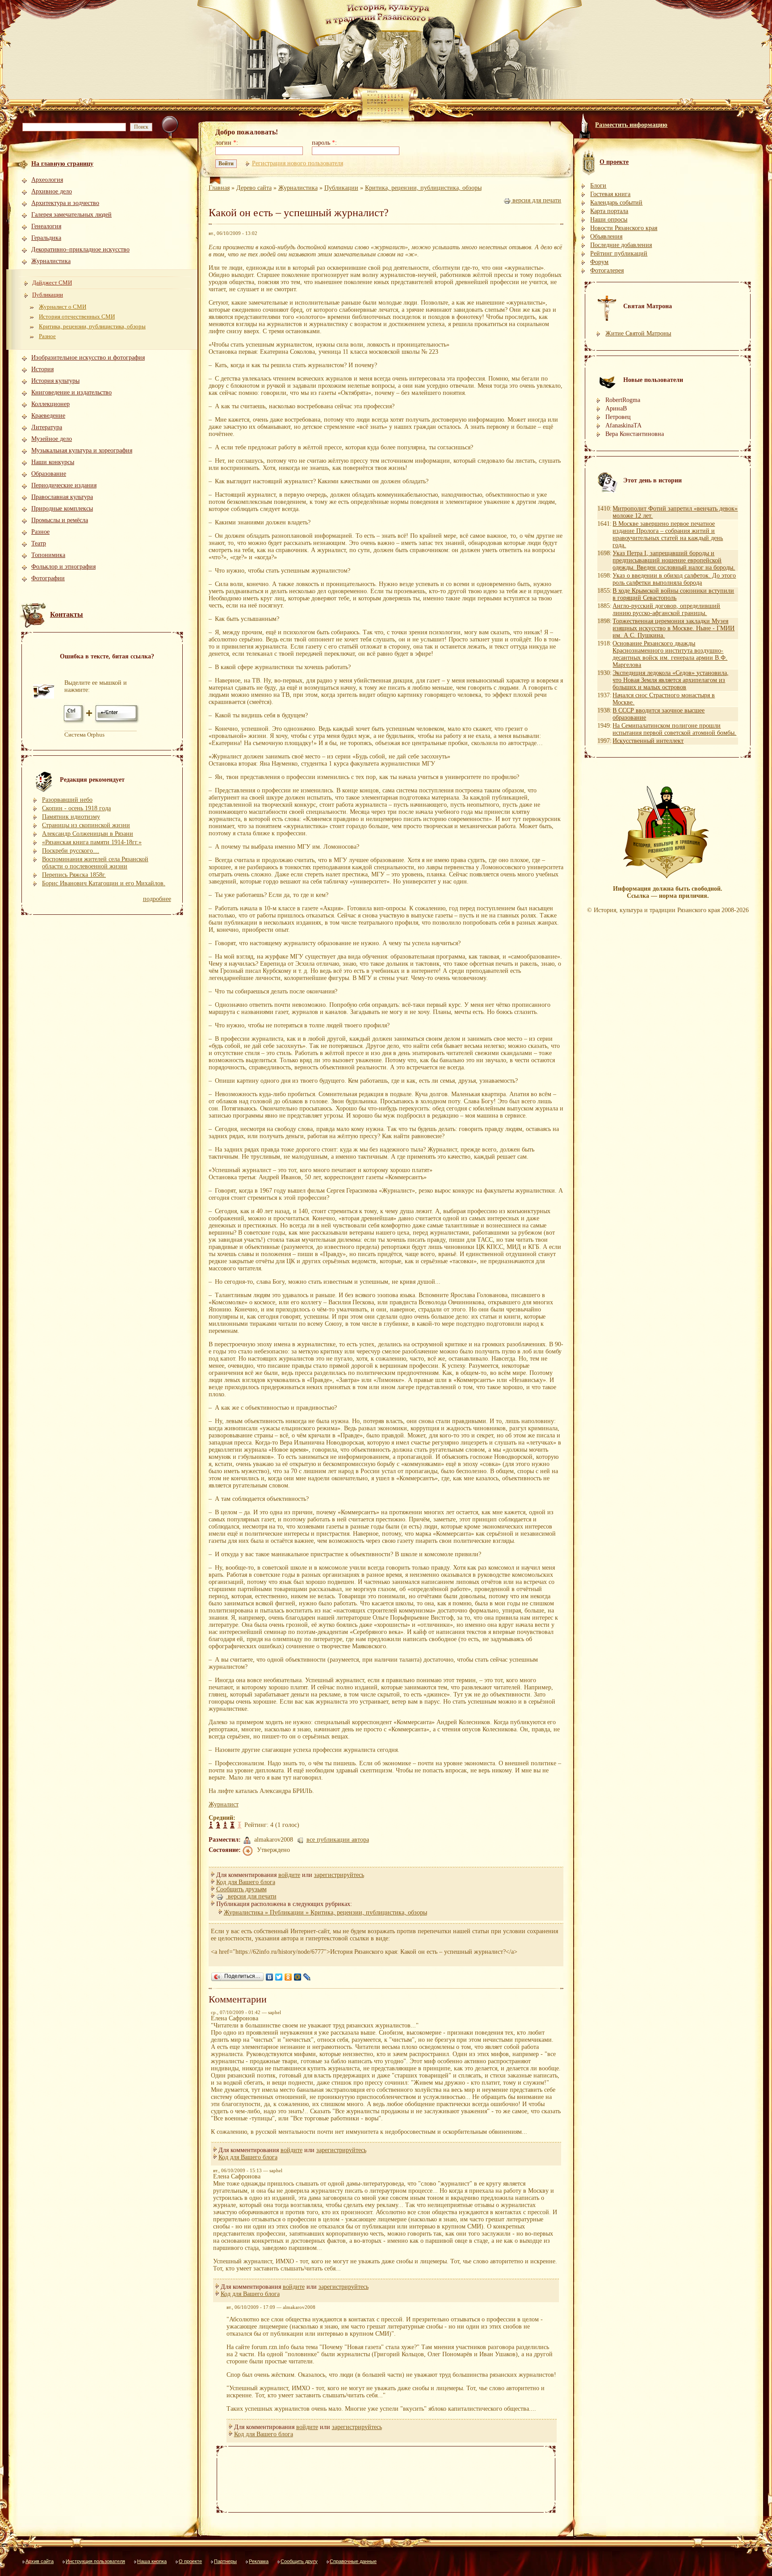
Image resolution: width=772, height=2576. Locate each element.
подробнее (157, 899)
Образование (49, 474)
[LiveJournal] (307, 1977)
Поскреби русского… (71, 851)
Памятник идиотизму (71, 817)
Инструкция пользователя (95, 2561)
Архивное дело (52, 191)
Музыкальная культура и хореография (82, 450)
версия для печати (536, 200)
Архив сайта (40, 2561)
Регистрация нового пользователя (298, 163)
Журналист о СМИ (63, 307)
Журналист (224, 1804)
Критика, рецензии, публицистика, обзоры (92, 326)
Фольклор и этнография (63, 567)
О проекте (190, 2561)
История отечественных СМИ (77, 316)
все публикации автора (338, 1840)
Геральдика (46, 238)
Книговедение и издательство (71, 392)
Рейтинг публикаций (619, 253)
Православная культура (62, 497)
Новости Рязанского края (624, 228)
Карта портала (609, 211)
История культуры (55, 381)
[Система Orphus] (102, 723)
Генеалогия (46, 226)
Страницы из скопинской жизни (86, 825)
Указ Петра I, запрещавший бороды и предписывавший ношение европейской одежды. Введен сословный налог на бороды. (674, 560)
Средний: (222, 1818)
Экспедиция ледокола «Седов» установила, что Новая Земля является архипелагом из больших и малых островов (671, 680)
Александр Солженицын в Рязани (88, 834)
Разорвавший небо (67, 800)
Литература (47, 427)
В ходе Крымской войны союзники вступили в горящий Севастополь (673, 594)
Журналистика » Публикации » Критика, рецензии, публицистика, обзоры (325, 1912)
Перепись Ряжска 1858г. (74, 875)
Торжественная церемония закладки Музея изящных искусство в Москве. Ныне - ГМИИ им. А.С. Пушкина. (673, 628)
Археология (47, 180)
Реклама (259, 2561)
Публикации (48, 295)
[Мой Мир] (298, 1977)
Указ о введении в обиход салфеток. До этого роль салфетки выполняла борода (674, 579)
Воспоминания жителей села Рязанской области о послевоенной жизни (95, 863)
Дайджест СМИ (52, 283)
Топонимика (48, 555)
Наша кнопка (152, 2561)
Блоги (598, 186)
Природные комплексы (62, 509)
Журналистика (51, 261)
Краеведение (48, 416)
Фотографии (48, 578)
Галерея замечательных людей (71, 215)
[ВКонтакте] (270, 1977)
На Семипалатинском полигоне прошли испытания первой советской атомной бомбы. (674, 729)
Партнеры (225, 2561)
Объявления (606, 237)
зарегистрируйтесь (339, 1875)
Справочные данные (353, 2561)
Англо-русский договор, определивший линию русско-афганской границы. (666, 609)
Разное (47, 336)
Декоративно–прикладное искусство (80, 249)
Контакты (67, 614)
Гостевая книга (610, 194)
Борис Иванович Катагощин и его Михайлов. (104, 883)
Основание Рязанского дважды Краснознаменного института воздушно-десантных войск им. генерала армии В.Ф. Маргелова (670, 654)
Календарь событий (616, 203)
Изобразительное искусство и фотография (88, 358)
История (42, 369)
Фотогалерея (607, 270)
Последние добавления (621, 245)
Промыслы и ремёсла (60, 520)
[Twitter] (279, 1977)
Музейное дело (52, 439)
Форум (599, 262)
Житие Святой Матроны (638, 333)
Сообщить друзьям (241, 1889)
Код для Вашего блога (246, 1882)
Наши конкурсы (53, 462)
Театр (39, 543)
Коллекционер (50, 404)
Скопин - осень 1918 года (76, 808)
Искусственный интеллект (648, 741)
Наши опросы (609, 220)
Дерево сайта (254, 188)
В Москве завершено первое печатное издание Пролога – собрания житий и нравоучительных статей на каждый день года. (668, 534)
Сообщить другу (299, 2561)
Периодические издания (64, 485)
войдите (289, 1875)
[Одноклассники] (288, 1977)
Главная (219, 188)
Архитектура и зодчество (65, 203)
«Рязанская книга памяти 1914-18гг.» (92, 842)
